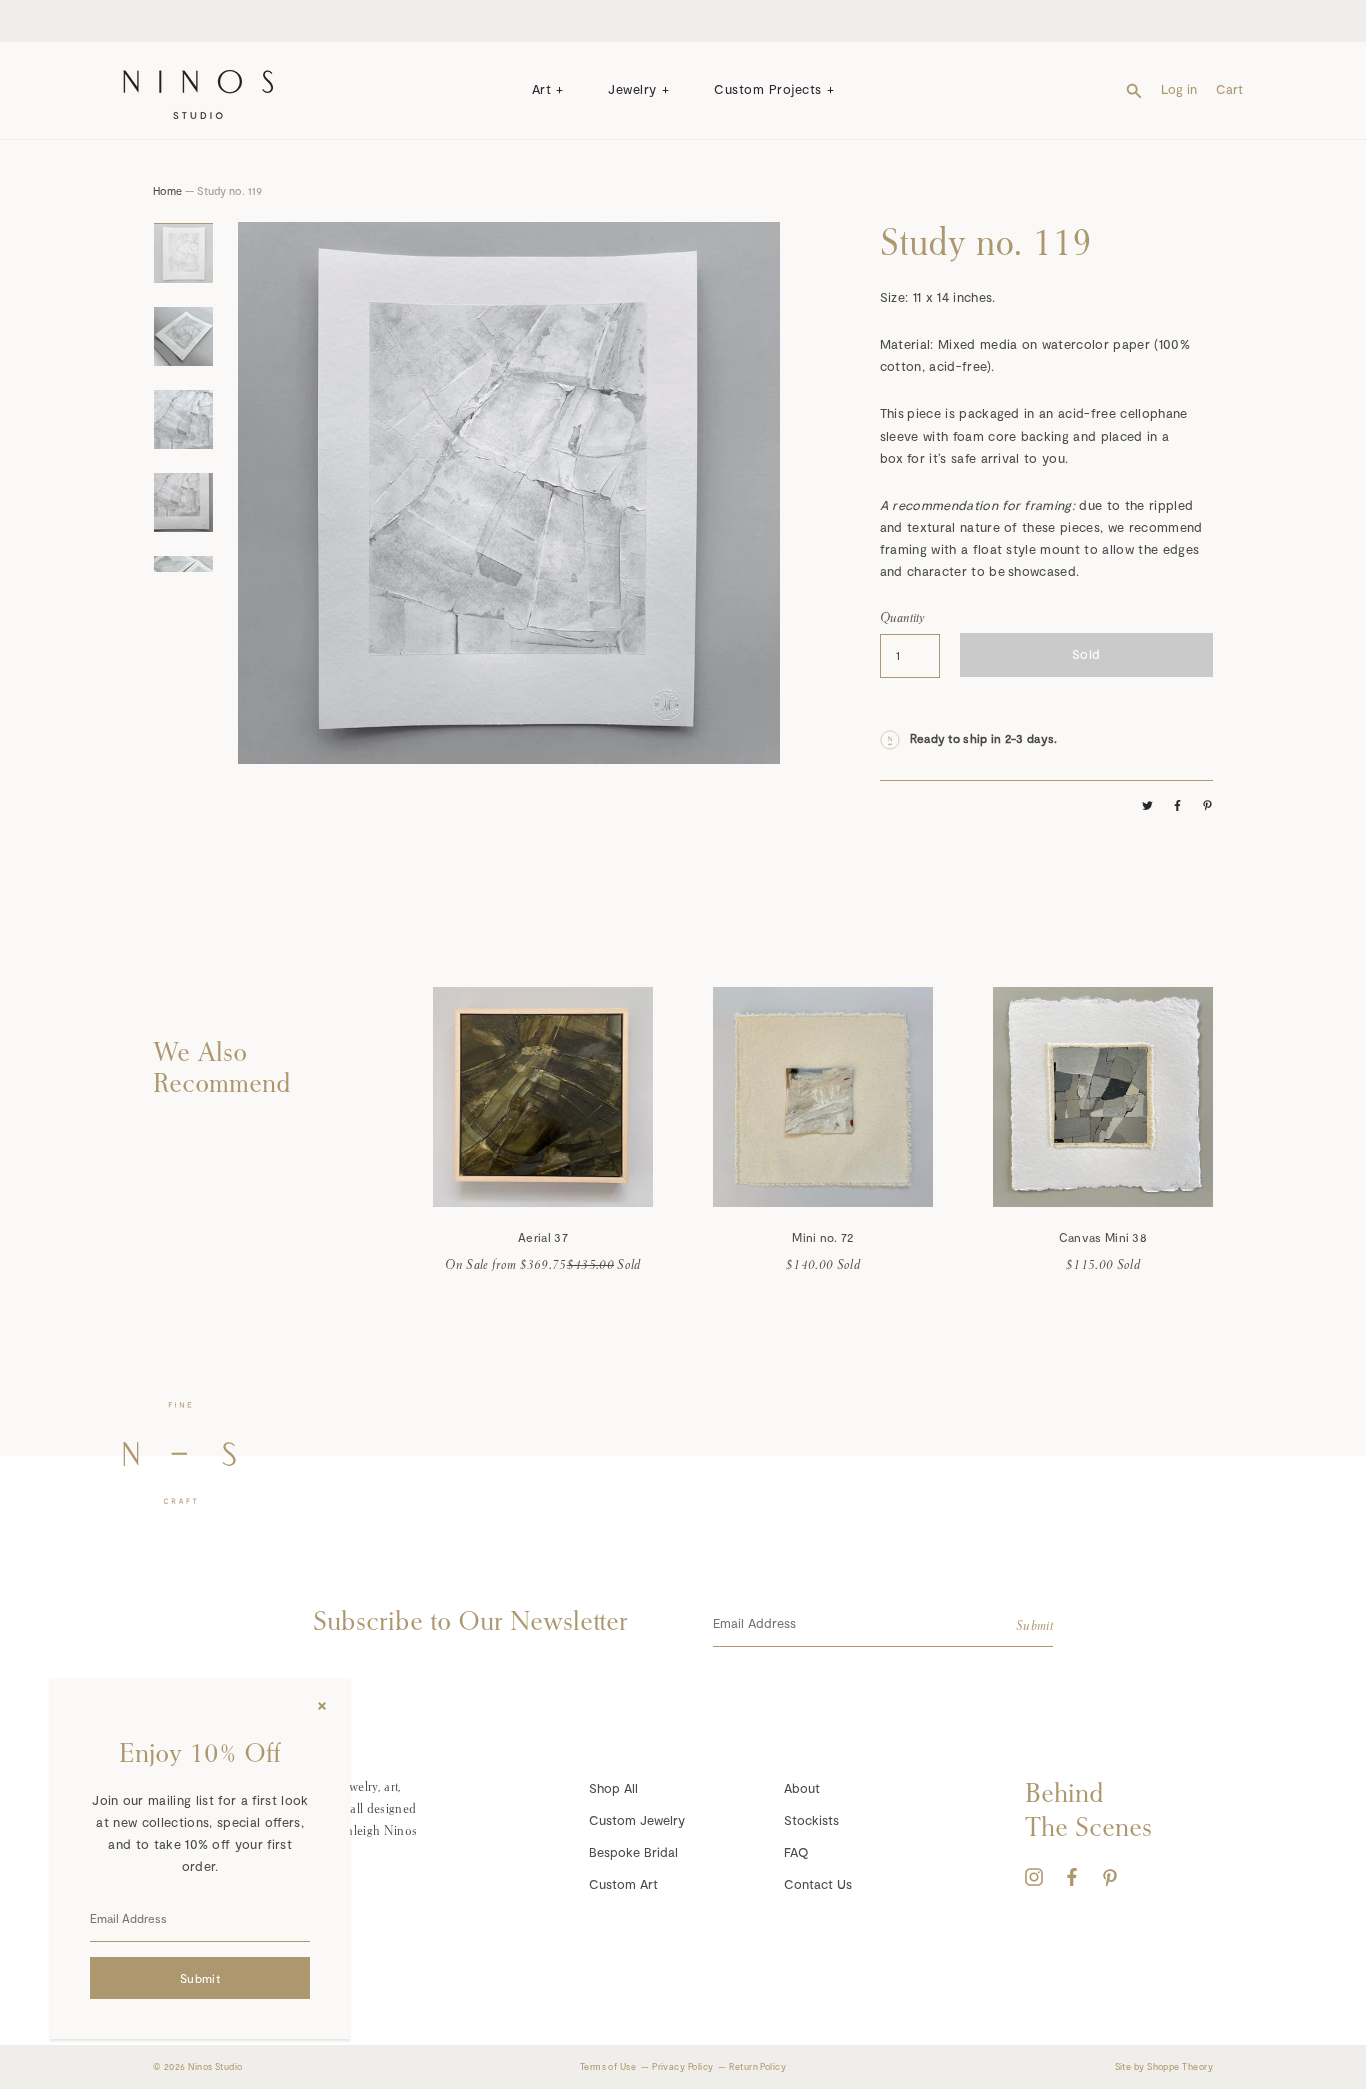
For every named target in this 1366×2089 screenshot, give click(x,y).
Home (167, 190)
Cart (1229, 89)
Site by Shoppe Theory (1164, 2066)
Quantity (902, 617)
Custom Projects (768, 89)
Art (542, 89)
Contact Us (818, 1884)
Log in (1179, 89)
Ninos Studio (215, 2066)
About (802, 1788)
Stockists (811, 1820)
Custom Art (623, 1884)
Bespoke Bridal (633, 1852)
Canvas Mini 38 (1103, 1237)
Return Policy (757, 2066)
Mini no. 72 (822, 1237)
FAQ (796, 1852)
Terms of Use (608, 2066)
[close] (322, 1706)
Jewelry (632, 89)
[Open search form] (1134, 89)
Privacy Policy (682, 2066)
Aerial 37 (543, 1237)
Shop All (613, 1788)
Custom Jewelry (637, 1820)
